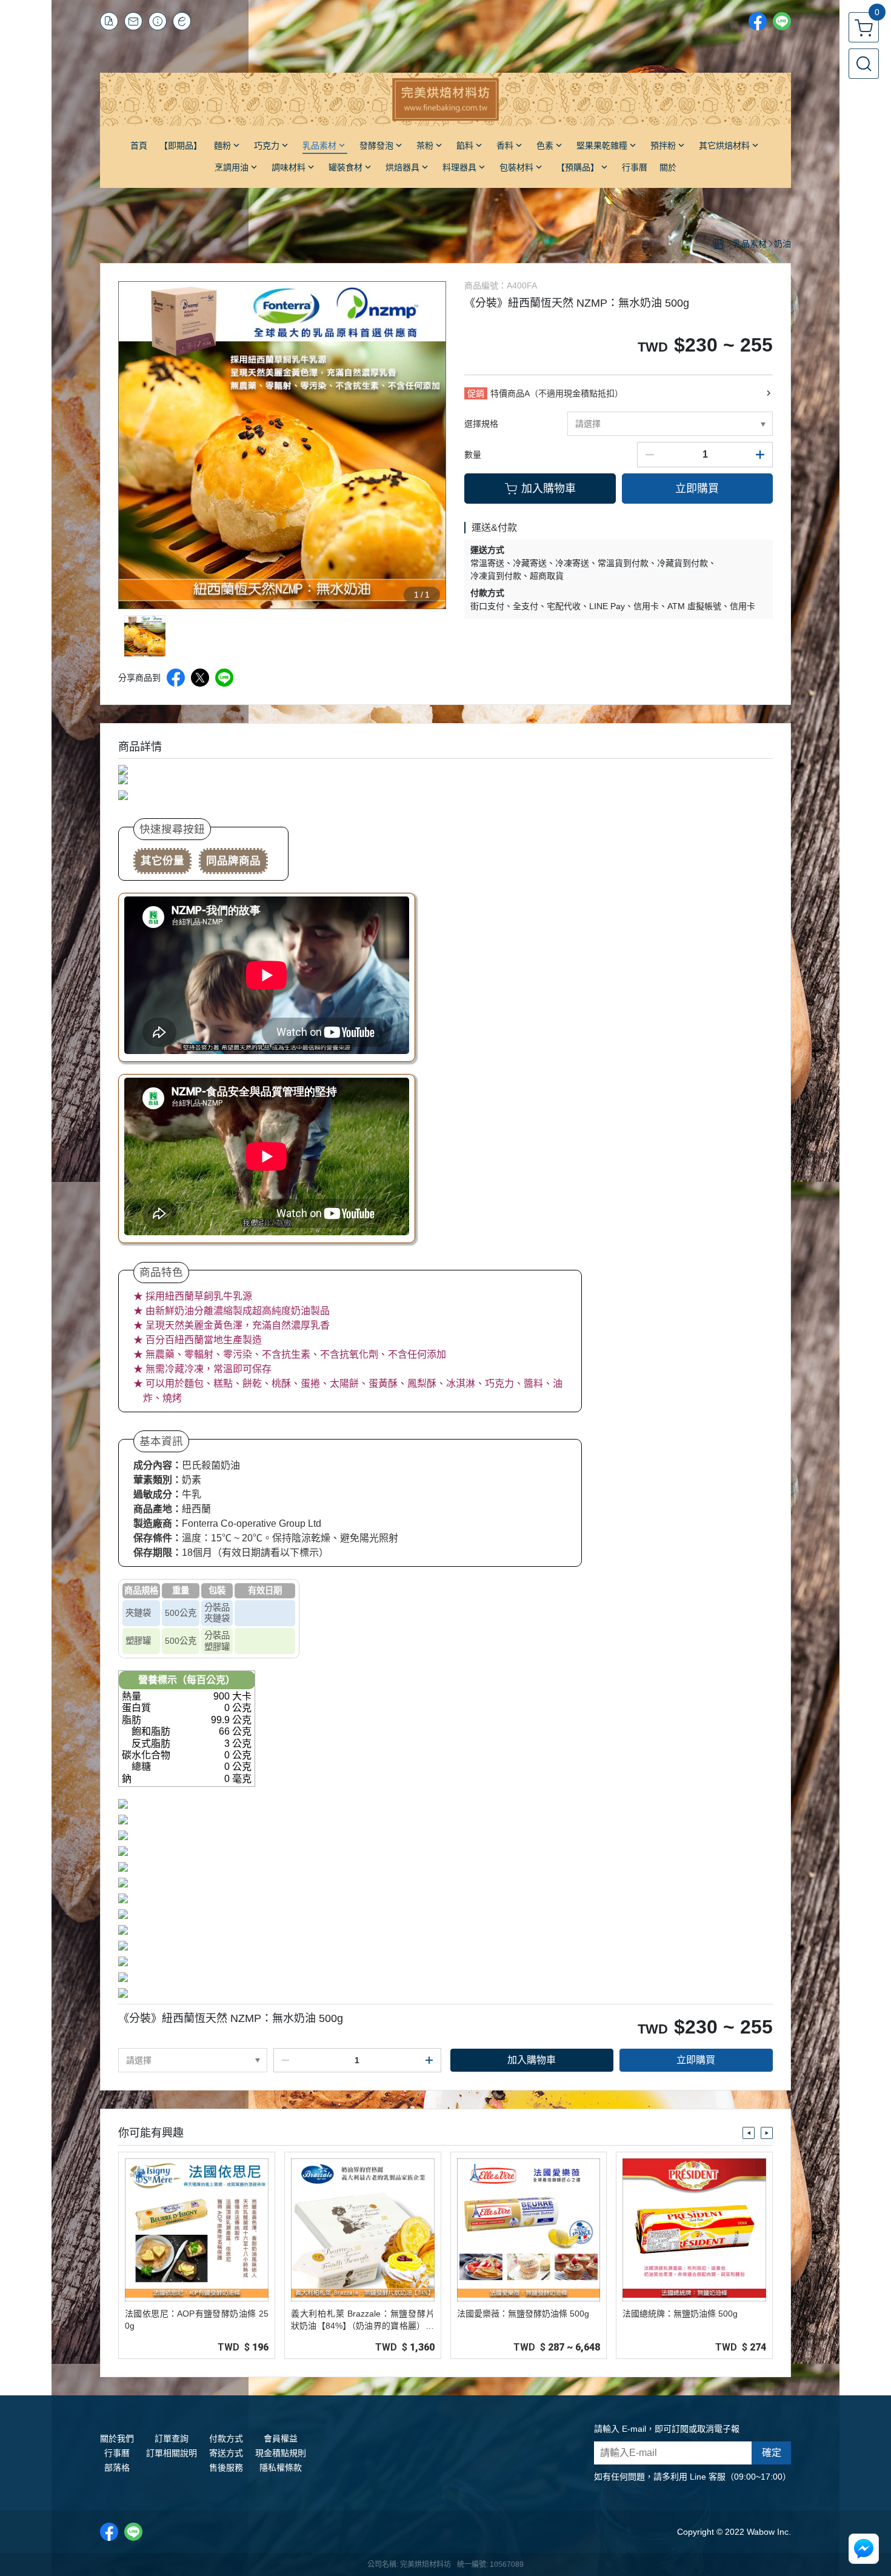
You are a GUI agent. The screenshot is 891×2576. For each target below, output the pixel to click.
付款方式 (226, 2438)
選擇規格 (481, 424)
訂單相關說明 (172, 2453)
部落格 (117, 2468)
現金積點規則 (281, 2453)
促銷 (476, 393)
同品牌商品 (233, 861)
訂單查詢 (172, 2438)
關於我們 (117, 2438)
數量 (473, 455)
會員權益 (281, 2438)
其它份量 (162, 861)
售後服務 (226, 2468)
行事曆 (117, 2453)
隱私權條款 (281, 2468)
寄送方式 (226, 2453)
